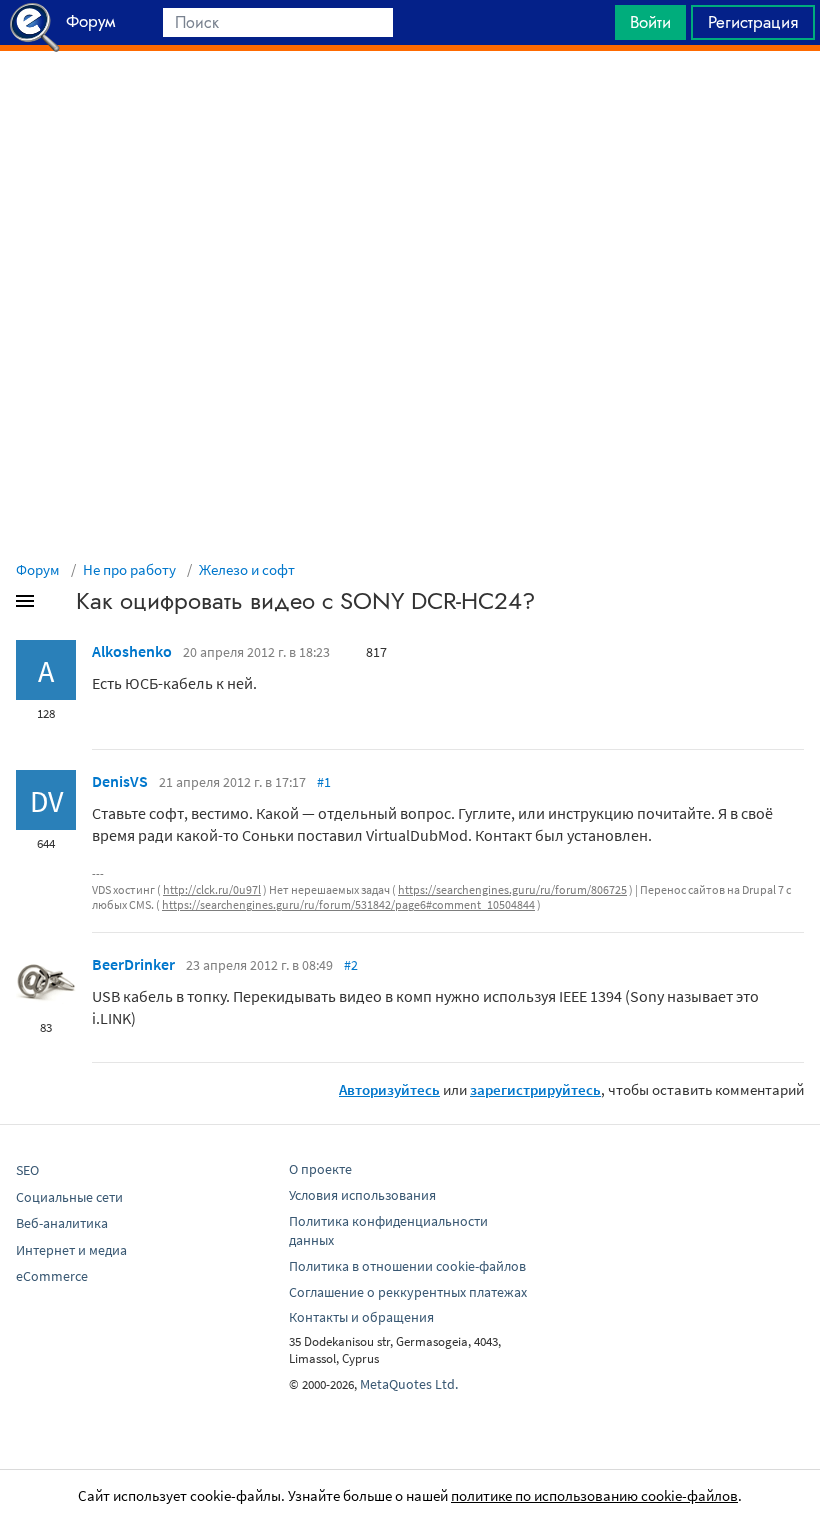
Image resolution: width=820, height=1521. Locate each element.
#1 (324, 782)
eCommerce (52, 1276)
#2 (351, 965)
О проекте (320, 1169)
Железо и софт (247, 569)
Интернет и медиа (71, 1250)
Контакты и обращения (361, 1317)
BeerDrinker (133, 964)
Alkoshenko (132, 651)
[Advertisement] (410, 101)
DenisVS (120, 781)
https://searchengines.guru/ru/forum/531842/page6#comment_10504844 (348, 904)
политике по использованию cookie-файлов (594, 1495)
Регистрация (753, 22)
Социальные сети (69, 1197)
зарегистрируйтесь (535, 1089)
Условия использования (362, 1195)
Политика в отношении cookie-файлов (407, 1266)
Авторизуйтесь (389, 1089)
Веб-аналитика (62, 1223)
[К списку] (58, 605)
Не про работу (129, 569)
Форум (38, 569)
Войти (650, 22)
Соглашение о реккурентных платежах (408, 1292)
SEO (27, 1170)
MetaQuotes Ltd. (409, 1384)
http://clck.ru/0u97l (212, 889)
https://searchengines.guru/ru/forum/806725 (512, 889)
